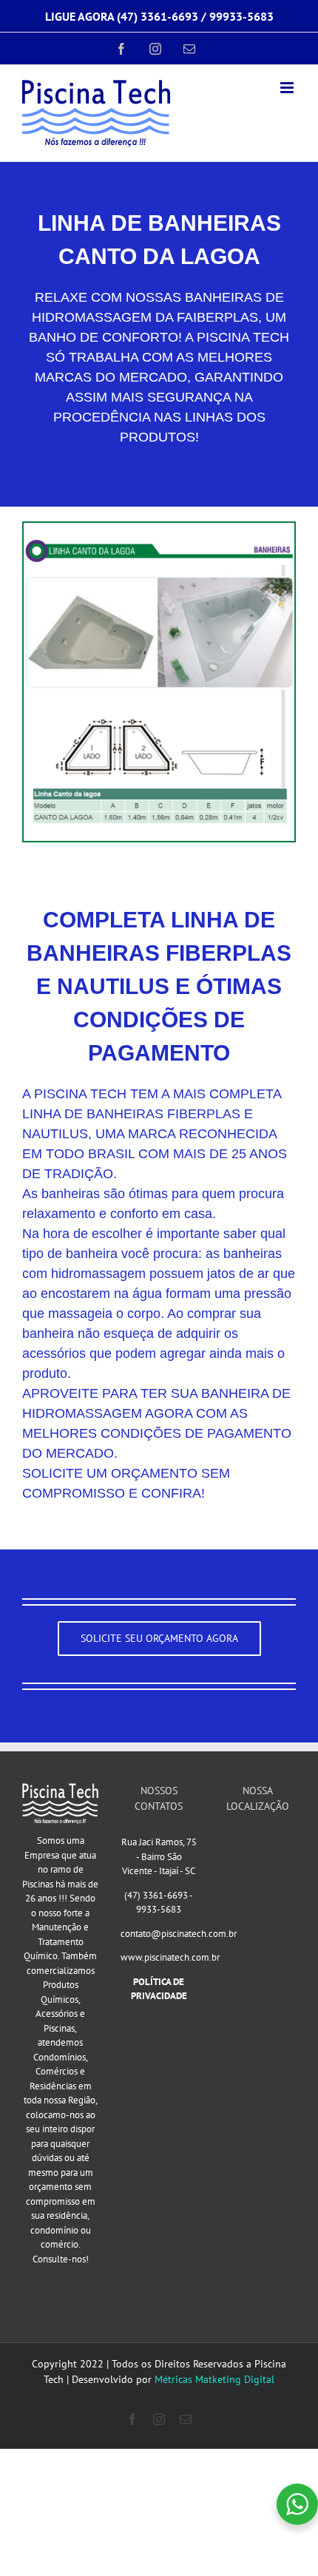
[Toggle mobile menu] (288, 88)
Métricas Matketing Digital (214, 2379)
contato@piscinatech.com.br (179, 1934)
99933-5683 (241, 16)
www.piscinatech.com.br (170, 1957)
